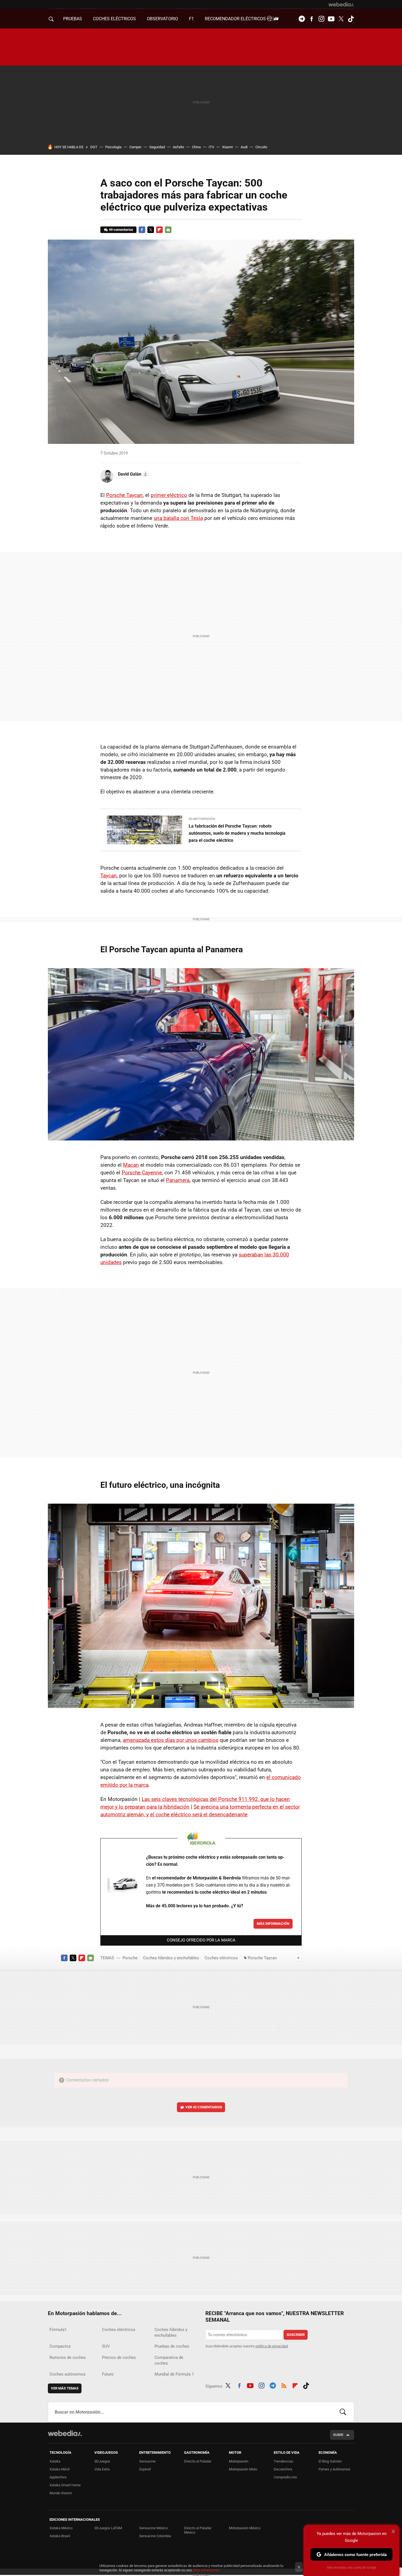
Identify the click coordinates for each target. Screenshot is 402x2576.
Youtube (331, 19)
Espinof (145, 2469)
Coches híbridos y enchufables (171, 1958)
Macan (131, 1165)
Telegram (302, 19)
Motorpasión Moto (243, 2469)
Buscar (343, 2412)
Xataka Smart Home (65, 2485)
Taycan (109, 876)
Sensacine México (153, 2528)
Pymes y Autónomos (334, 2469)
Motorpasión (239, 2461)
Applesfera (58, 2477)
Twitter (341, 19)
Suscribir (296, 2335)
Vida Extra (102, 2469)
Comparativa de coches (169, 2360)
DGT (94, 147)
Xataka (55, 2461)
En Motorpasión (202, 819)
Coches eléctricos (221, 1958)
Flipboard (159, 230)
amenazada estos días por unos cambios (171, 1740)
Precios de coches (119, 2357)
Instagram (321, 19)
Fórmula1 (58, 2330)
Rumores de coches (68, 2357)
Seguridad (157, 147)
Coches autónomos (68, 2374)
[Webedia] (341, 4)
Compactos (60, 2346)
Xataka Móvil (59, 2469)
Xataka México (61, 2528)
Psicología (113, 147)
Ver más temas (65, 2388)
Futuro (108, 2374)
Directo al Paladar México (198, 2530)
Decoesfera (283, 2469)
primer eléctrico (169, 495)
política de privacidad (272, 2346)
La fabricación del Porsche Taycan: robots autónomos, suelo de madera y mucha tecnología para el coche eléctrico (237, 833)
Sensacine (147, 2461)
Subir (338, 2435)
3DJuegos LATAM (108, 2528)
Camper (135, 147)
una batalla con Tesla (178, 518)
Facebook (311, 19)
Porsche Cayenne (142, 1173)
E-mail (168, 230)
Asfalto (178, 147)
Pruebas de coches (172, 2346)
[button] (132, 474)
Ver (204, 2107)
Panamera (178, 1180)
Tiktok (351, 19)
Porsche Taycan (124, 495)
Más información (273, 1924)
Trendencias (283, 2461)
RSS (284, 2385)
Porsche (130, 1958)
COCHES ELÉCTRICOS (114, 19)
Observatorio (162, 19)
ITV (211, 147)
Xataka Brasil (60, 2536)
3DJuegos (102, 2461)
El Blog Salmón (330, 2461)
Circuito (261, 147)
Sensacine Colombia (155, 2536)
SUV (106, 2346)
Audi (244, 147)
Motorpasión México (245, 2528)
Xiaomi (227, 147)
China (196, 147)
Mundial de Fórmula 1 (174, 2374)
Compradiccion (285, 2477)
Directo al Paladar (198, 2461)
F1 (191, 19)
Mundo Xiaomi (61, 2493)
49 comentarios (121, 230)
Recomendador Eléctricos (236, 19)
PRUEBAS (73, 19)
